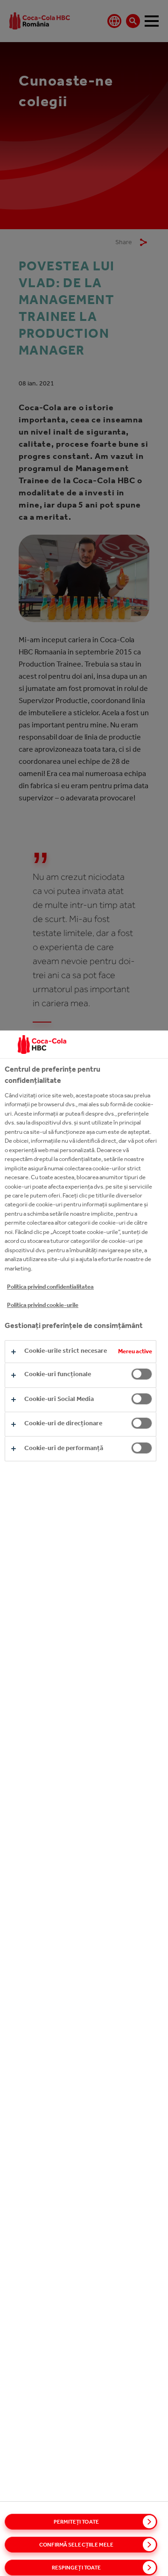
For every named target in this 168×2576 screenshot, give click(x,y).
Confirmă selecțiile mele (76, 2545)
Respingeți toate (77, 2568)
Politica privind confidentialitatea (50, 1287)
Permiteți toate (76, 2522)
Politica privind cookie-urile (43, 1305)
